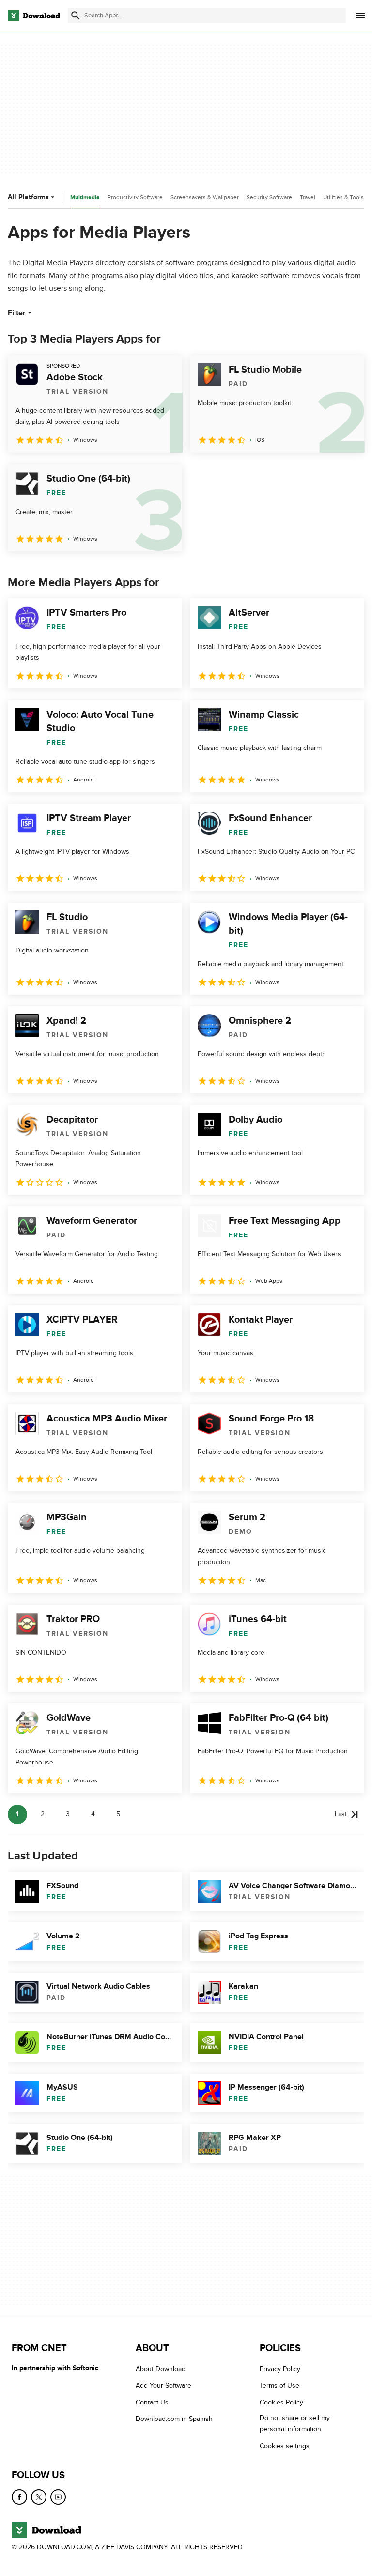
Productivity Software (135, 197)
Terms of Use (279, 2385)
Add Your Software (163, 2385)
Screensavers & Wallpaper (205, 197)
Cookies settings (285, 2445)
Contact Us (152, 2402)
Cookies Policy (281, 2402)
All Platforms (28, 197)
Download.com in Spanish (174, 2419)
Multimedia (85, 197)
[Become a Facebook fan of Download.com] (19, 2497)
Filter (17, 313)
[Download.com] (34, 16)
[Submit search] (76, 16)
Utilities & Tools (343, 197)
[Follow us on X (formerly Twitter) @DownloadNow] (39, 2497)
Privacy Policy (280, 2369)
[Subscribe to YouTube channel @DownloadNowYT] (58, 2497)
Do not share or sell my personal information (295, 2423)
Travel (308, 197)
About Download (161, 2369)
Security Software (269, 197)
